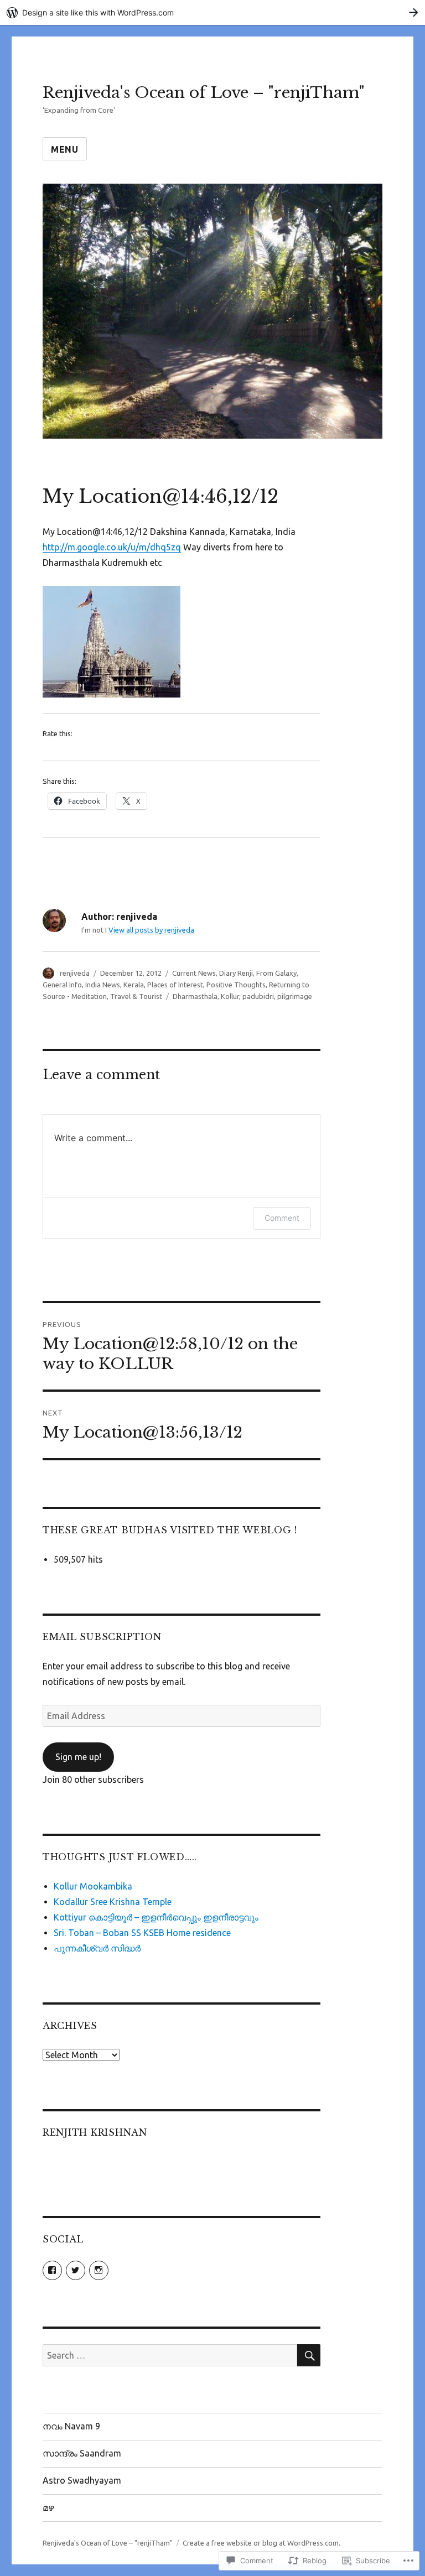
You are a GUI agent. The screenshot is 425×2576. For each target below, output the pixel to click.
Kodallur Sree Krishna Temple (113, 1902)
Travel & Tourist (136, 996)
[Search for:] (170, 2355)
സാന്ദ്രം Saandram (82, 2453)
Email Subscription (102, 1637)
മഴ (48, 2507)
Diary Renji (236, 973)
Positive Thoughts (236, 985)
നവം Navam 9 (71, 2426)
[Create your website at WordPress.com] (212, 12)
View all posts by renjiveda (151, 930)
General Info (62, 985)
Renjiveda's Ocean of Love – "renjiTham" (204, 93)
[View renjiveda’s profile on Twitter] (76, 2270)
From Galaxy (276, 973)
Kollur (230, 996)
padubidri (258, 996)
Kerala (134, 985)
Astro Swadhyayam (82, 2480)
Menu (65, 149)
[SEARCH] (309, 2355)
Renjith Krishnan (95, 2132)
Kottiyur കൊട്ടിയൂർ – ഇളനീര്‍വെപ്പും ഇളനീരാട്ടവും (156, 1917)
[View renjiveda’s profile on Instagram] (99, 2270)
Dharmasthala (195, 996)
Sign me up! (78, 1757)
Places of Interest (175, 985)
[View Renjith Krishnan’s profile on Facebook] (52, 2270)
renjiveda (75, 973)
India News (103, 985)
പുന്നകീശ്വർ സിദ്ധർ (97, 1948)
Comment (282, 1218)
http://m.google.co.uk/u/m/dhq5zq (112, 547)
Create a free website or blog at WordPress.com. (261, 2543)
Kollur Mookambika (93, 1886)
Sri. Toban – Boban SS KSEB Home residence (142, 1933)
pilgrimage (295, 996)
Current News (194, 973)
